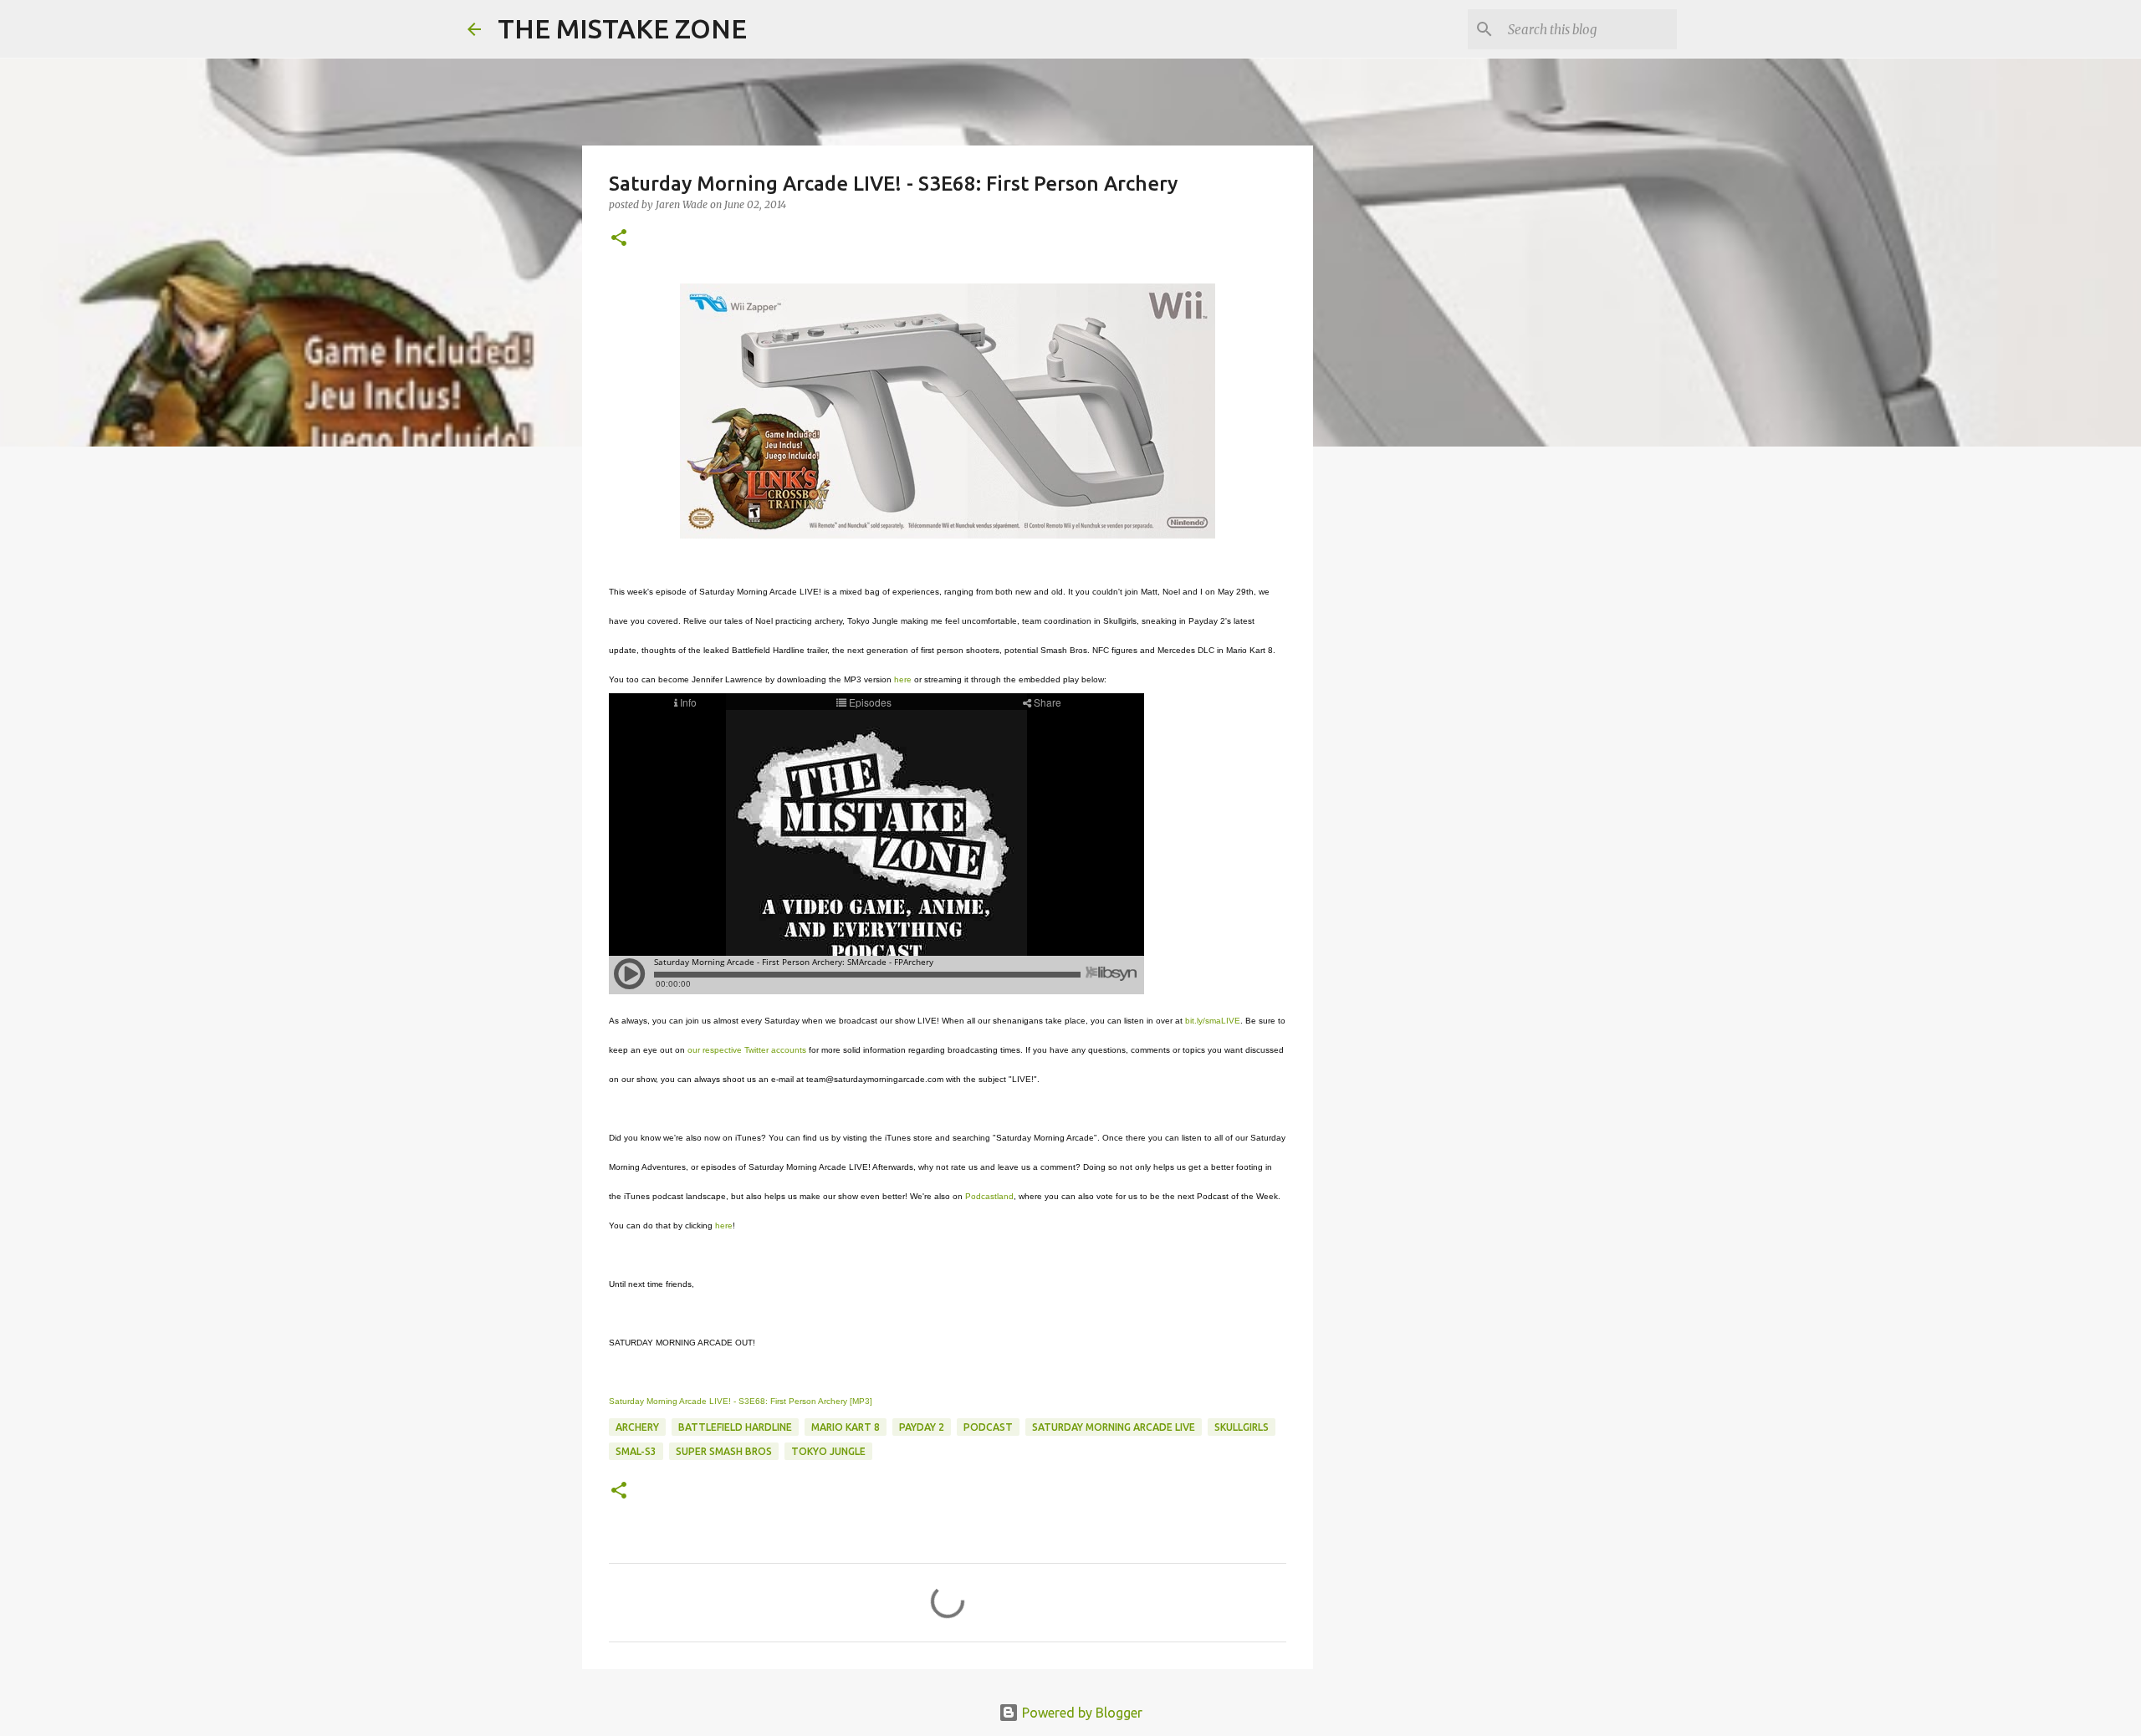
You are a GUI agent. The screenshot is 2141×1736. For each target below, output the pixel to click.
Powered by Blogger (1081, 1713)
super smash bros (724, 1451)
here (903, 679)
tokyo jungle (828, 1451)
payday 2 (922, 1427)
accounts (789, 1050)
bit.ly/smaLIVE (1213, 1021)
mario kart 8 (846, 1427)
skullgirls (1242, 1427)
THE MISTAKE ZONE (622, 28)
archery (637, 1427)
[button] (619, 239)
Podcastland (989, 1196)
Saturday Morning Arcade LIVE (1114, 1427)
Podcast (988, 1427)
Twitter (756, 1050)
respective (722, 1050)
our (694, 1050)
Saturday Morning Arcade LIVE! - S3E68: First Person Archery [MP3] (741, 1401)
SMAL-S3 (636, 1451)
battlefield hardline (735, 1427)
